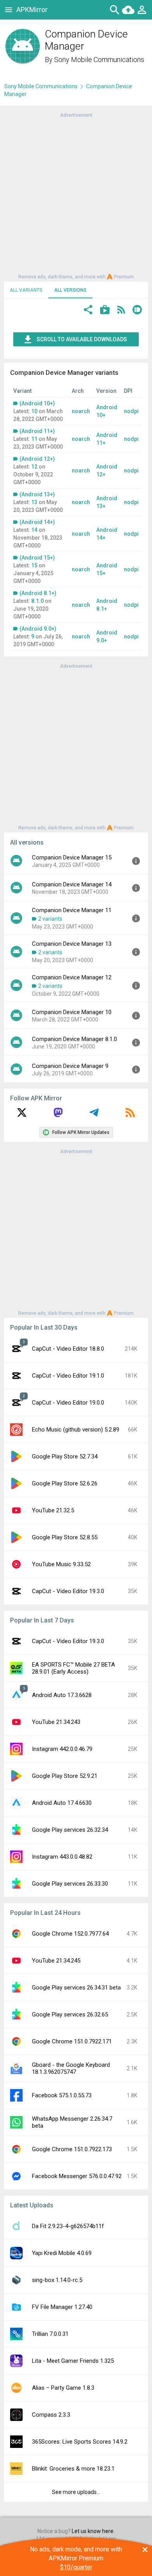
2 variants (50, 919)
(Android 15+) (37, 558)
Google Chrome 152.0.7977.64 (70, 1934)
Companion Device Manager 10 (72, 1012)
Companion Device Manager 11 (72, 910)
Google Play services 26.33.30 (70, 1884)
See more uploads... (76, 2492)
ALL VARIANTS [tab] (26, 290)
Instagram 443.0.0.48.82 (62, 1857)
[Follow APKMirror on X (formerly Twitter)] (22, 1115)
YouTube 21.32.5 (53, 1510)
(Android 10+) (37, 403)
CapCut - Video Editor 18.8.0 (68, 1349)
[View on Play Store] (105, 311)
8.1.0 (37, 601)
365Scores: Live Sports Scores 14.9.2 (80, 2442)
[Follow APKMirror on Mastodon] (58, 1115)
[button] (88, 311)
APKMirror (32, 10)
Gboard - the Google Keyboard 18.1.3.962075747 (71, 2068)
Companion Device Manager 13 (72, 944)
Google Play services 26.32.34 (70, 1830)
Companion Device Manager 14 (72, 884)
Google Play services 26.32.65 (70, 2014)
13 (34, 502)
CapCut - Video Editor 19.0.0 (68, 1403)
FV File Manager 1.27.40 (62, 2307)
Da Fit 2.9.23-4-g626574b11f (68, 2226)
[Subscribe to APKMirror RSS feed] (130, 1115)
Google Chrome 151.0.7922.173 (72, 2149)
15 (34, 565)
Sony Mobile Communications (99, 60)
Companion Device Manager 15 (72, 857)
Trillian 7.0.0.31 (50, 2334)
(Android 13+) (37, 494)
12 (34, 467)
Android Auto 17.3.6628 (62, 1695)
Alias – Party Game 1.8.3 (63, 2388)
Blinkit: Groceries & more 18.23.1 (73, 2469)
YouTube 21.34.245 (56, 1961)
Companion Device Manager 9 (70, 1066)
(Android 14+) (37, 522)
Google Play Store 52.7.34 (65, 1456)
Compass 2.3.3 (51, 2415)
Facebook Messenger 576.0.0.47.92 (77, 2176)
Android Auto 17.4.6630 (62, 1803)
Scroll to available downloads (82, 339)
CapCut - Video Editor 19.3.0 (68, 1591)
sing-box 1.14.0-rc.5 (57, 2280)
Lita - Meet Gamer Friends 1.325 (73, 2361)
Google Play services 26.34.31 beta (76, 1988)
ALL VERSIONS (70, 290)
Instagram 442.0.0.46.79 (62, 1749)
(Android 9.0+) (38, 629)
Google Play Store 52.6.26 (65, 1483)
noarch (81, 411)
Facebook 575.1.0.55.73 (62, 2095)
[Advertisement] (76, 195)
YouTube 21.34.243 (56, 1722)
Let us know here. (93, 2531)
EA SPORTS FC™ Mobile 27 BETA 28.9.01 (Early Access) (73, 1668)
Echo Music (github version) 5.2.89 (76, 1430)
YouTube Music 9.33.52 (61, 1564)
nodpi (131, 411)
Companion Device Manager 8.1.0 (74, 1039)
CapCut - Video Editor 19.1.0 (68, 1376)
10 (34, 411)
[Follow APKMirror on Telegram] (94, 1115)
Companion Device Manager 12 (72, 977)
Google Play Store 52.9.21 (65, 1776)
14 (34, 530)
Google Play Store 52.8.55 (65, 1537)
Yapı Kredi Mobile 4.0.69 (62, 2253)
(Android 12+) (37, 459)
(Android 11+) (37, 431)
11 (34, 439)
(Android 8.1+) (38, 593)
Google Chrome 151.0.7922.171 (72, 2041)
